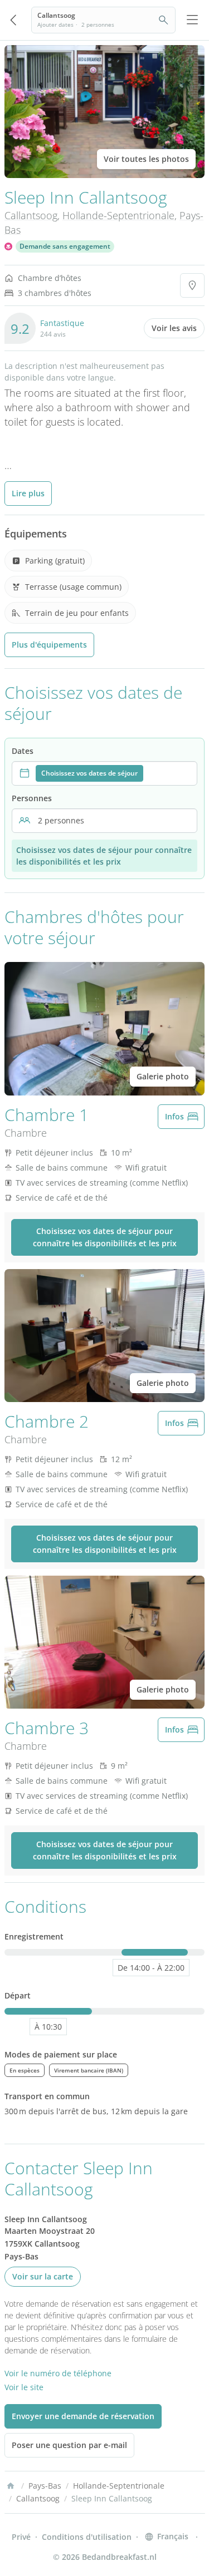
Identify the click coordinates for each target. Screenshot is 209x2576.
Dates (23, 751)
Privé (21, 2537)
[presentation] (104, 773)
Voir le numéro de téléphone (58, 2373)
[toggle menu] (192, 20)
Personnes (32, 798)
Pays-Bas (45, 2486)
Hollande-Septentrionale (118, 215)
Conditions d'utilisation (87, 2537)
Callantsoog (31, 215)
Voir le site (24, 2387)
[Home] (11, 2486)
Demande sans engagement (65, 246)
